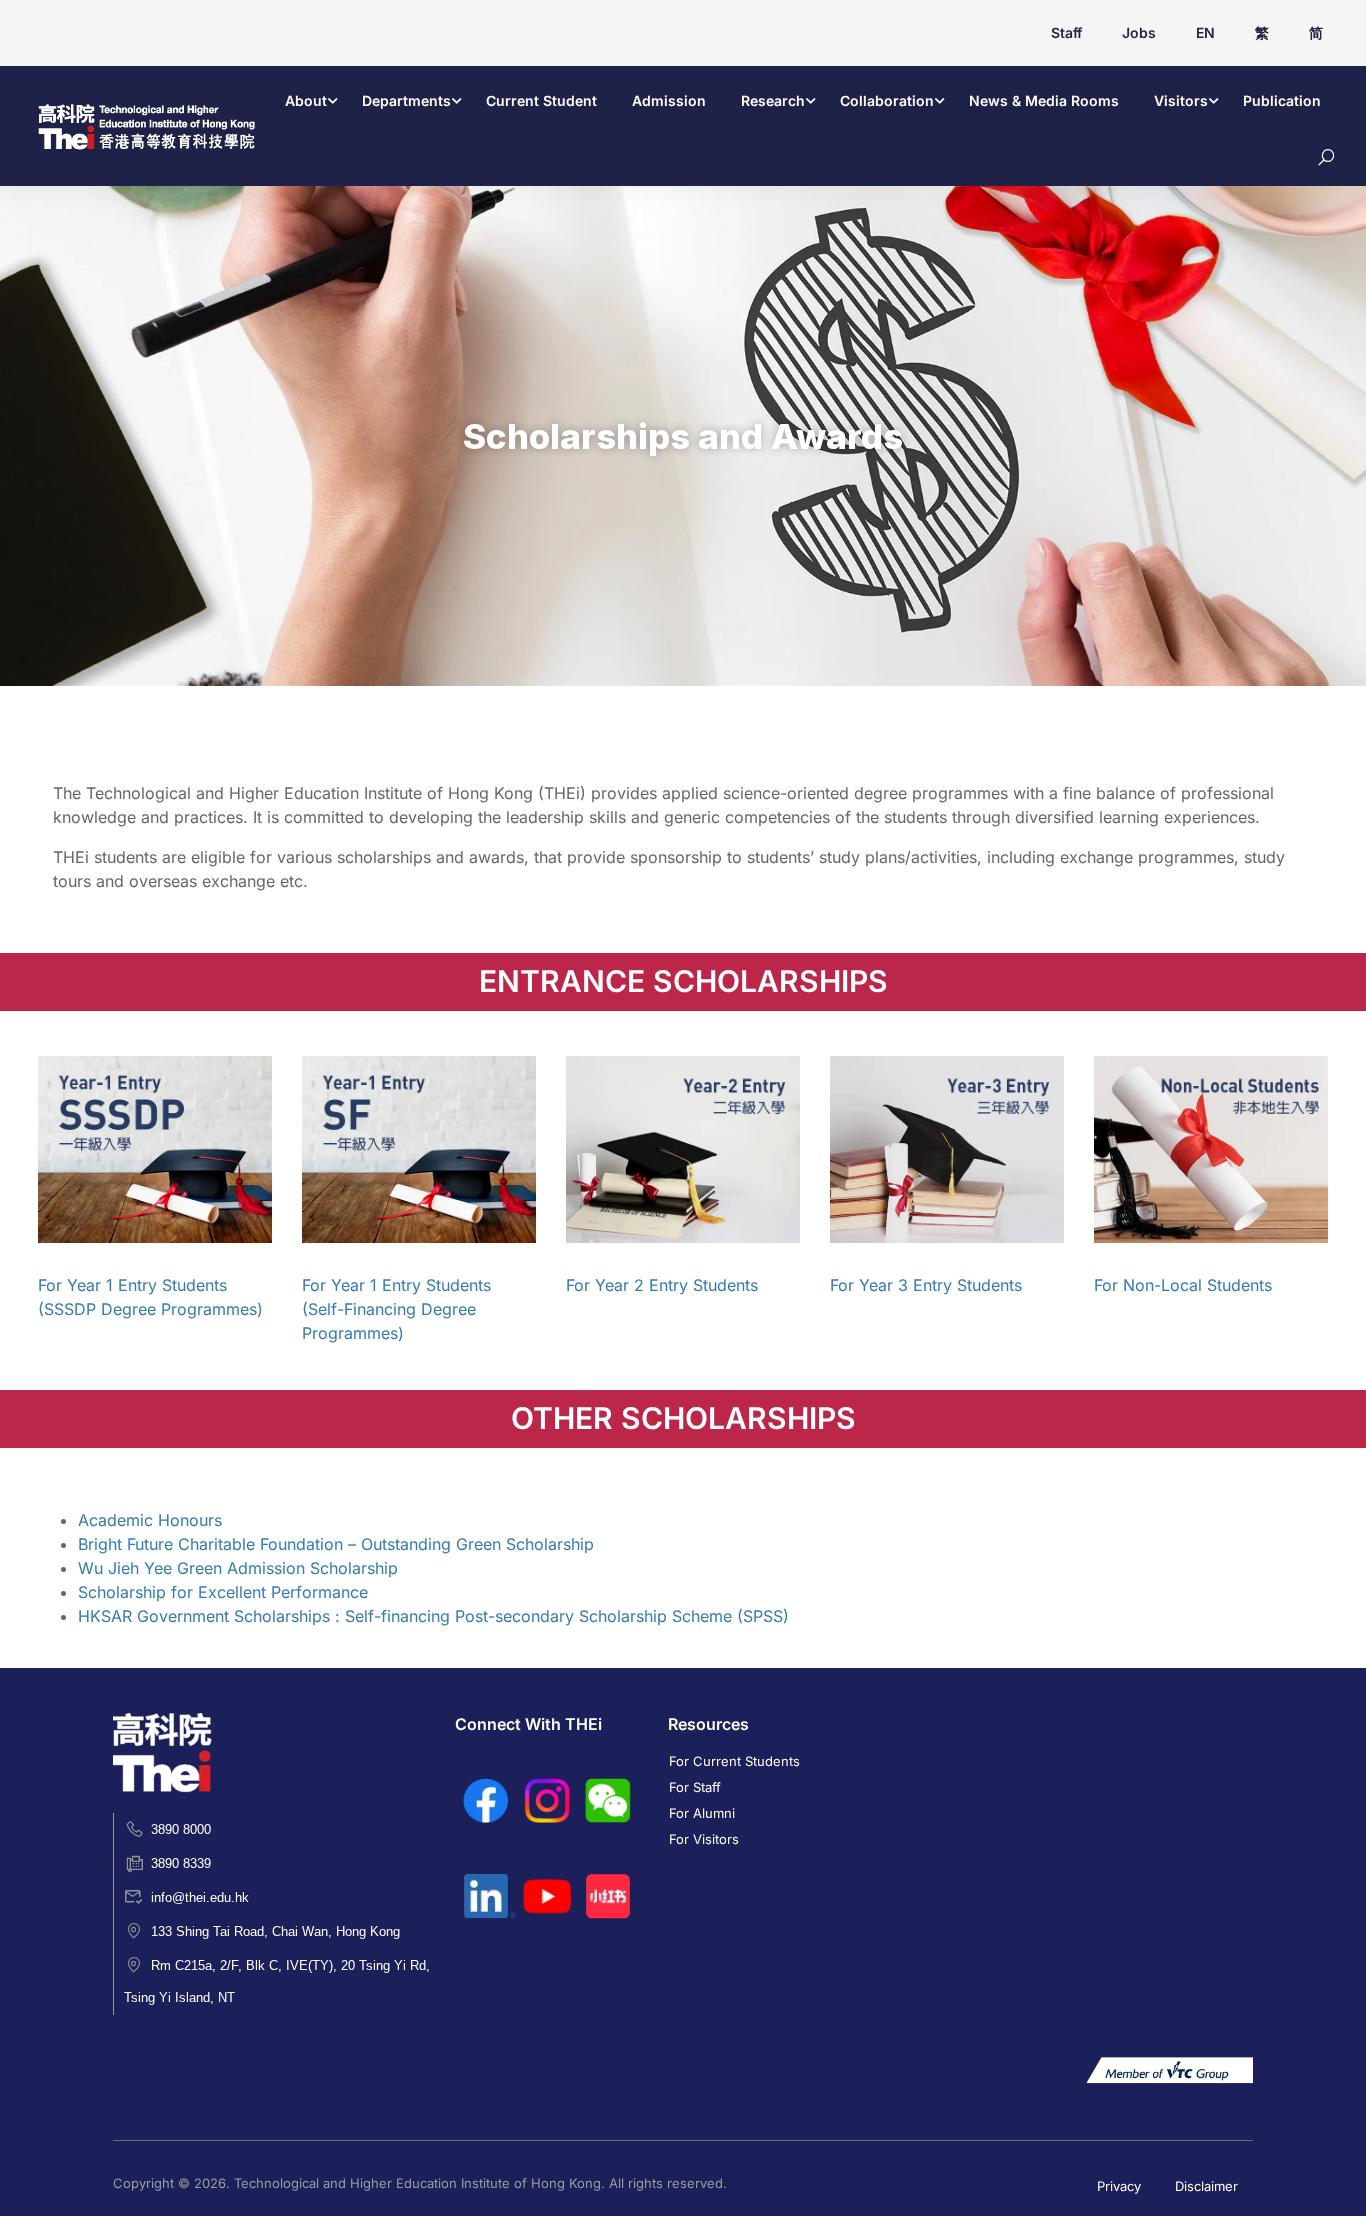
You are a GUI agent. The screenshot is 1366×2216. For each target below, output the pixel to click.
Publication (1282, 100)
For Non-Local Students (1183, 1285)
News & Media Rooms (1044, 100)
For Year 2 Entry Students (662, 1285)
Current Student (541, 100)
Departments (406, 100)
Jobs (1139, 32)
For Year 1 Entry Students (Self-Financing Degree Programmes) (396, 1309)
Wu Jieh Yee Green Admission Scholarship (238, 1568)
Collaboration (887, 100)
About (306, 100)
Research (773, 100)
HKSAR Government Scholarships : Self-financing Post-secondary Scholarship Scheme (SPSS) (433, 1616)
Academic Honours (150, 1520)
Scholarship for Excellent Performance (223, 1592)
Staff (1066, 32)
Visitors (1181, 100)
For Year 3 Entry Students (926, 1285)
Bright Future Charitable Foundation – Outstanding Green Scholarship (336, 1544)
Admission (669, 100)
